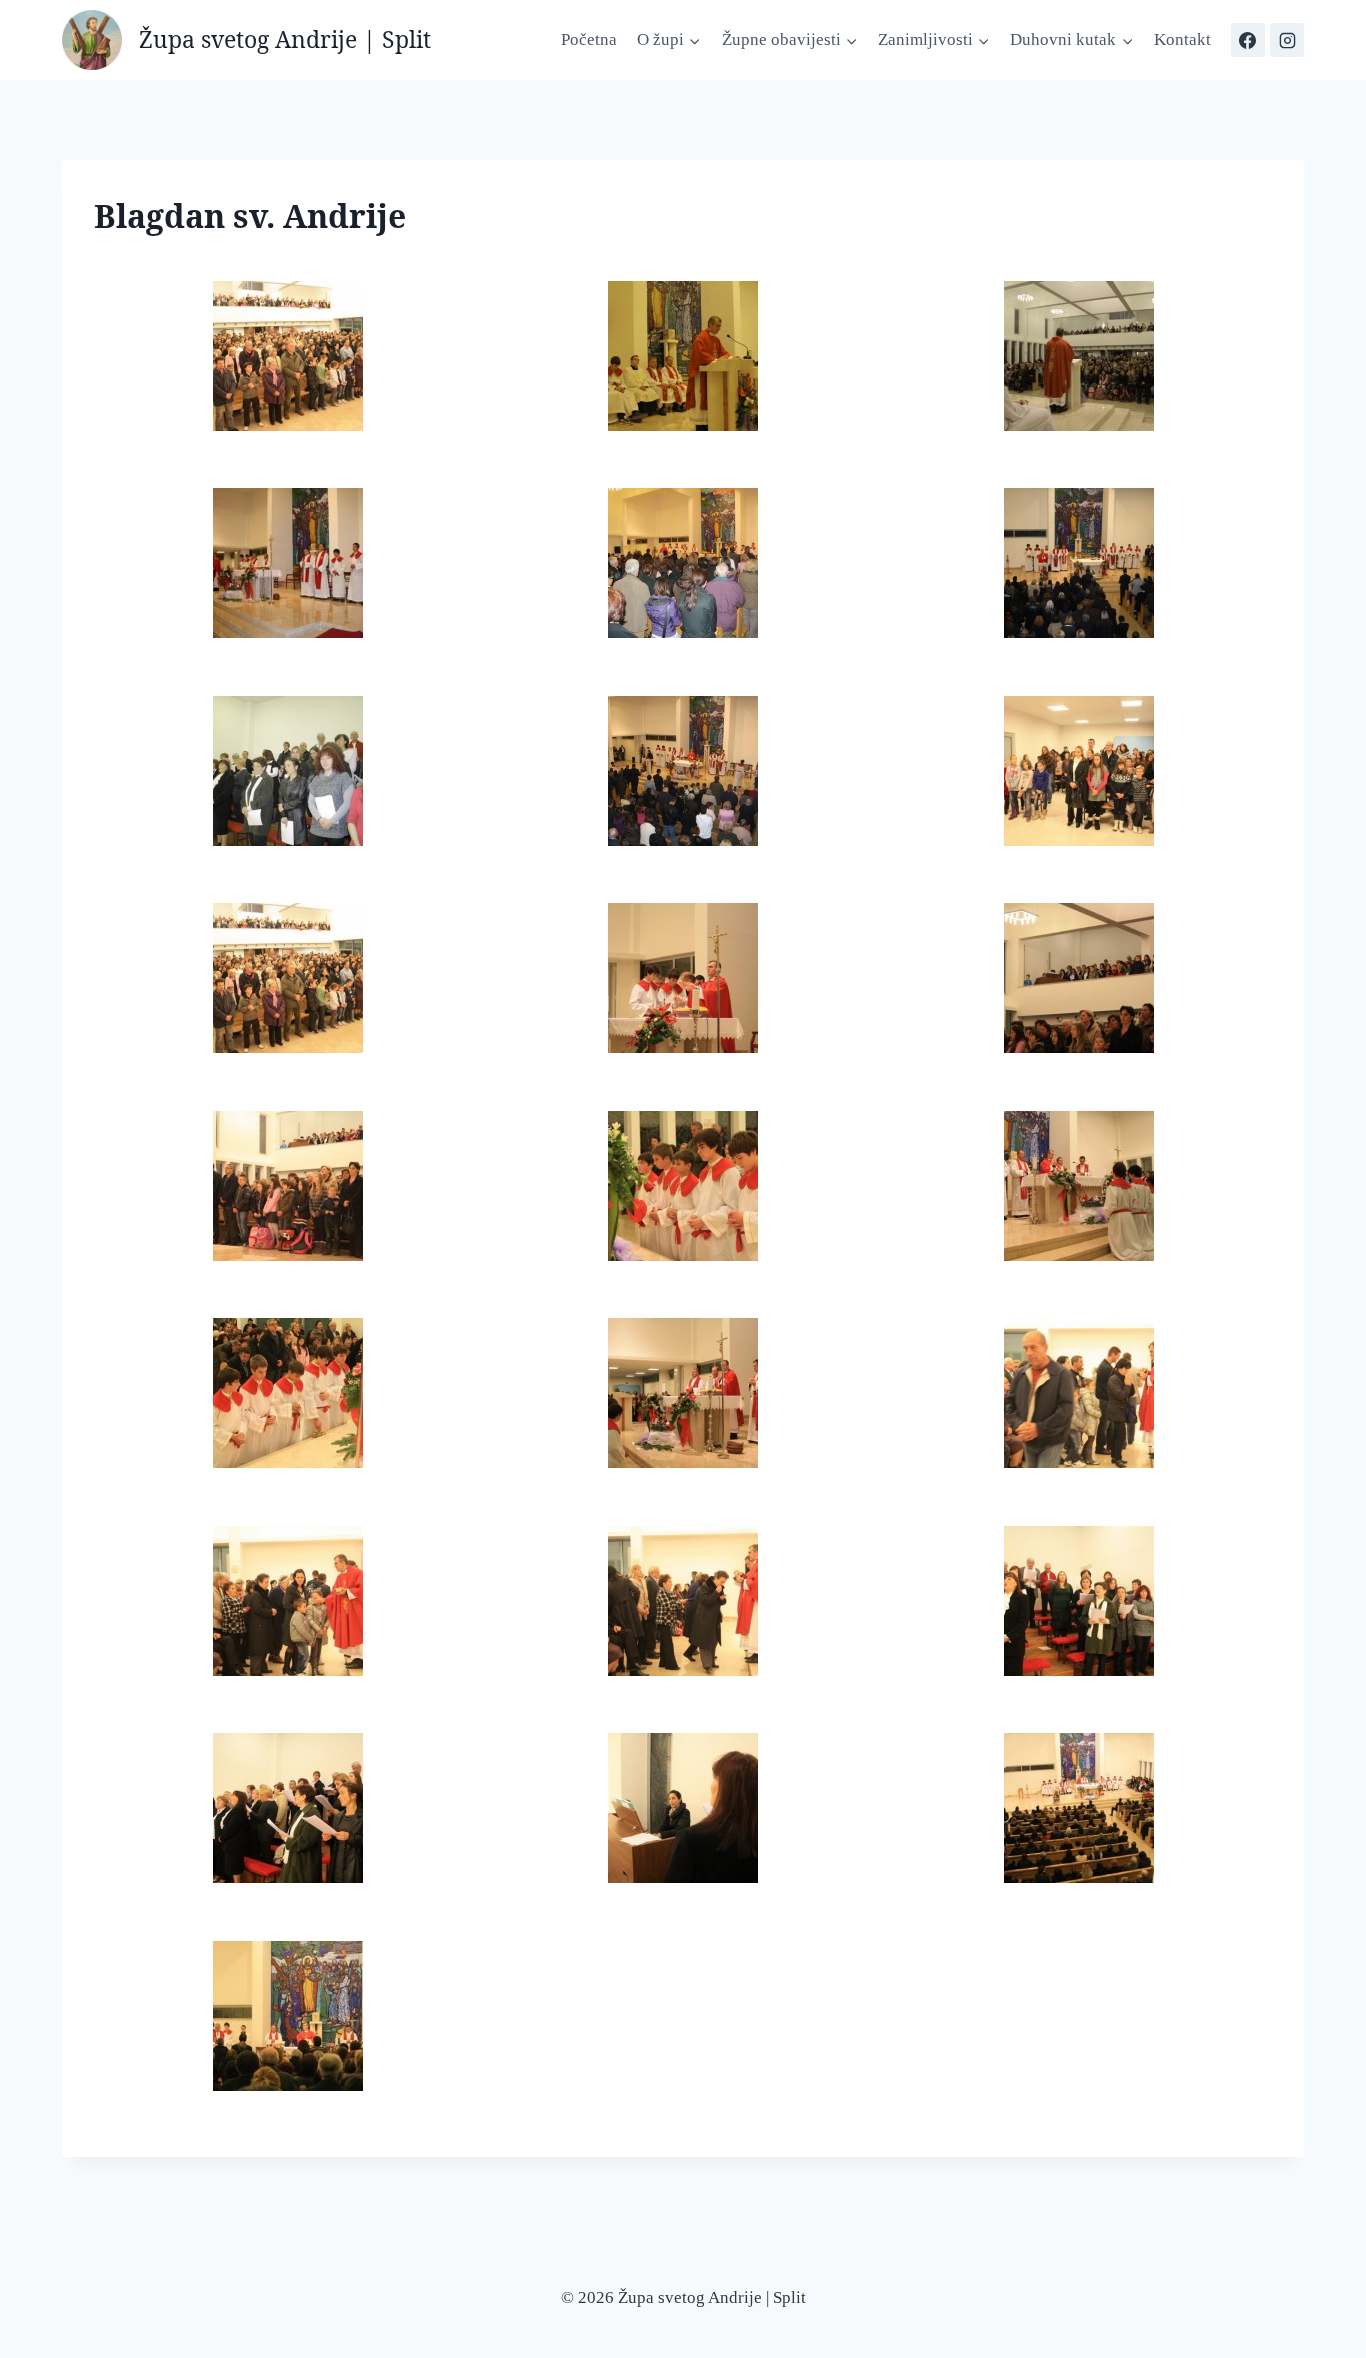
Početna (589, 39)
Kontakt (1182, 39)
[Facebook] (1248, 40)
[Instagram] (1287, 40)
